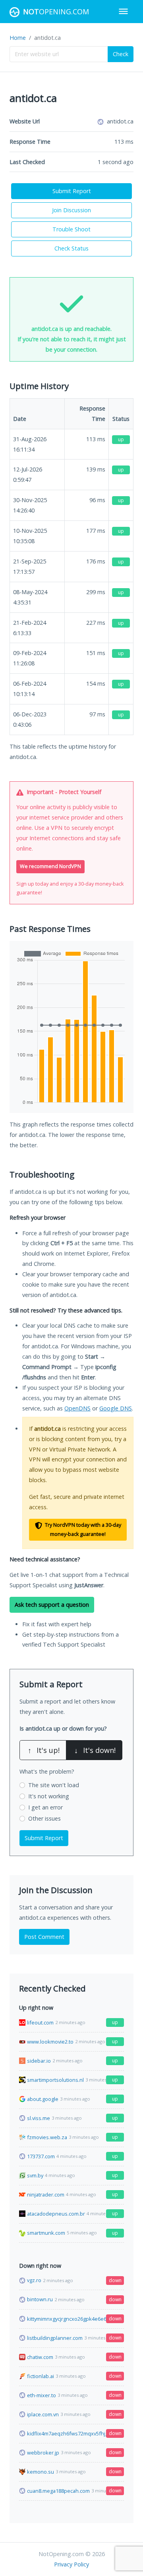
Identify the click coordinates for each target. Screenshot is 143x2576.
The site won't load (54, 1785)
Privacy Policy (71, 2564)
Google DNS (116, 1408)
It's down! (95, 1750)
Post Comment (44, 1937)
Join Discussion (71, 210)
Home (18, 38)
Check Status (71, 248)
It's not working (49, 1796)
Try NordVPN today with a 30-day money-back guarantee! (82, 1530)
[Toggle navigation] (123, 11)
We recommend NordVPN (50, 866)
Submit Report (72, 191)
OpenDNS (77, 1408)
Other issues (44, 1818)
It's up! (44, 1750)
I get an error (45, 1807)
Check (121, 54)
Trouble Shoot (71, 229)
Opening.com (56, 12)
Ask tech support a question (52, 1605)
